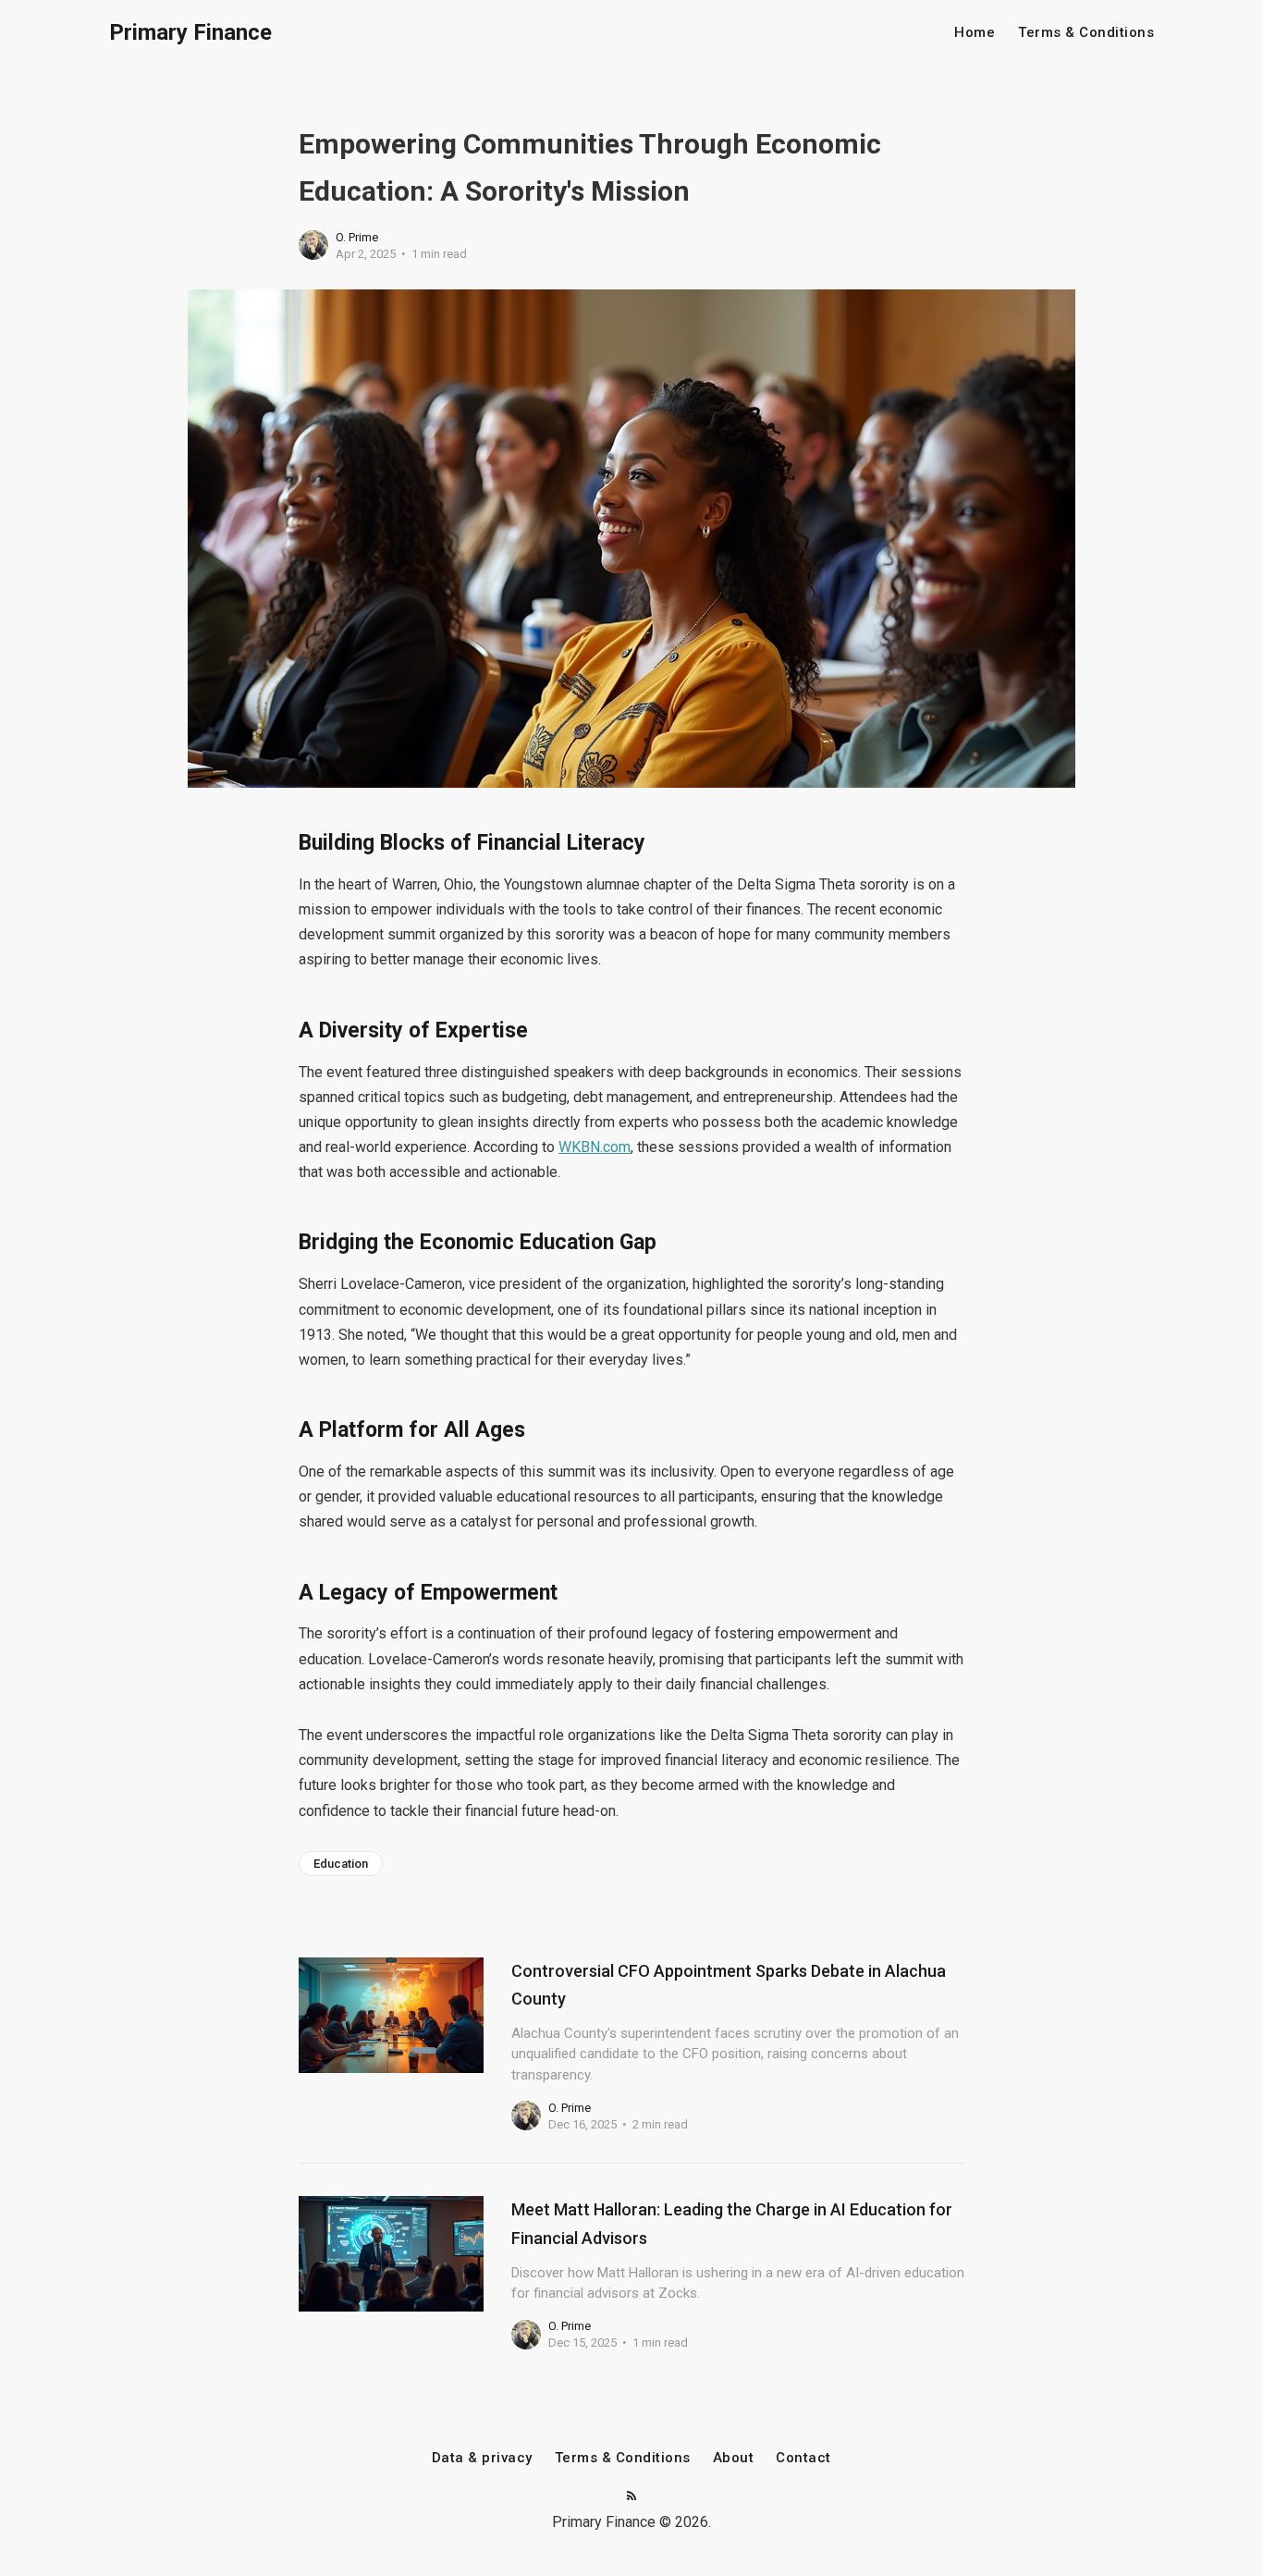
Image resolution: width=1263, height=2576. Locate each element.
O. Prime (357, 237)
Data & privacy (482, 2458)
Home (975, 33)
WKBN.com (595, 1147)
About (734, 2458)
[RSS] (631, 2497)
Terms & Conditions (1086, 33)
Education (341, 1864)
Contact (803, 2458)
